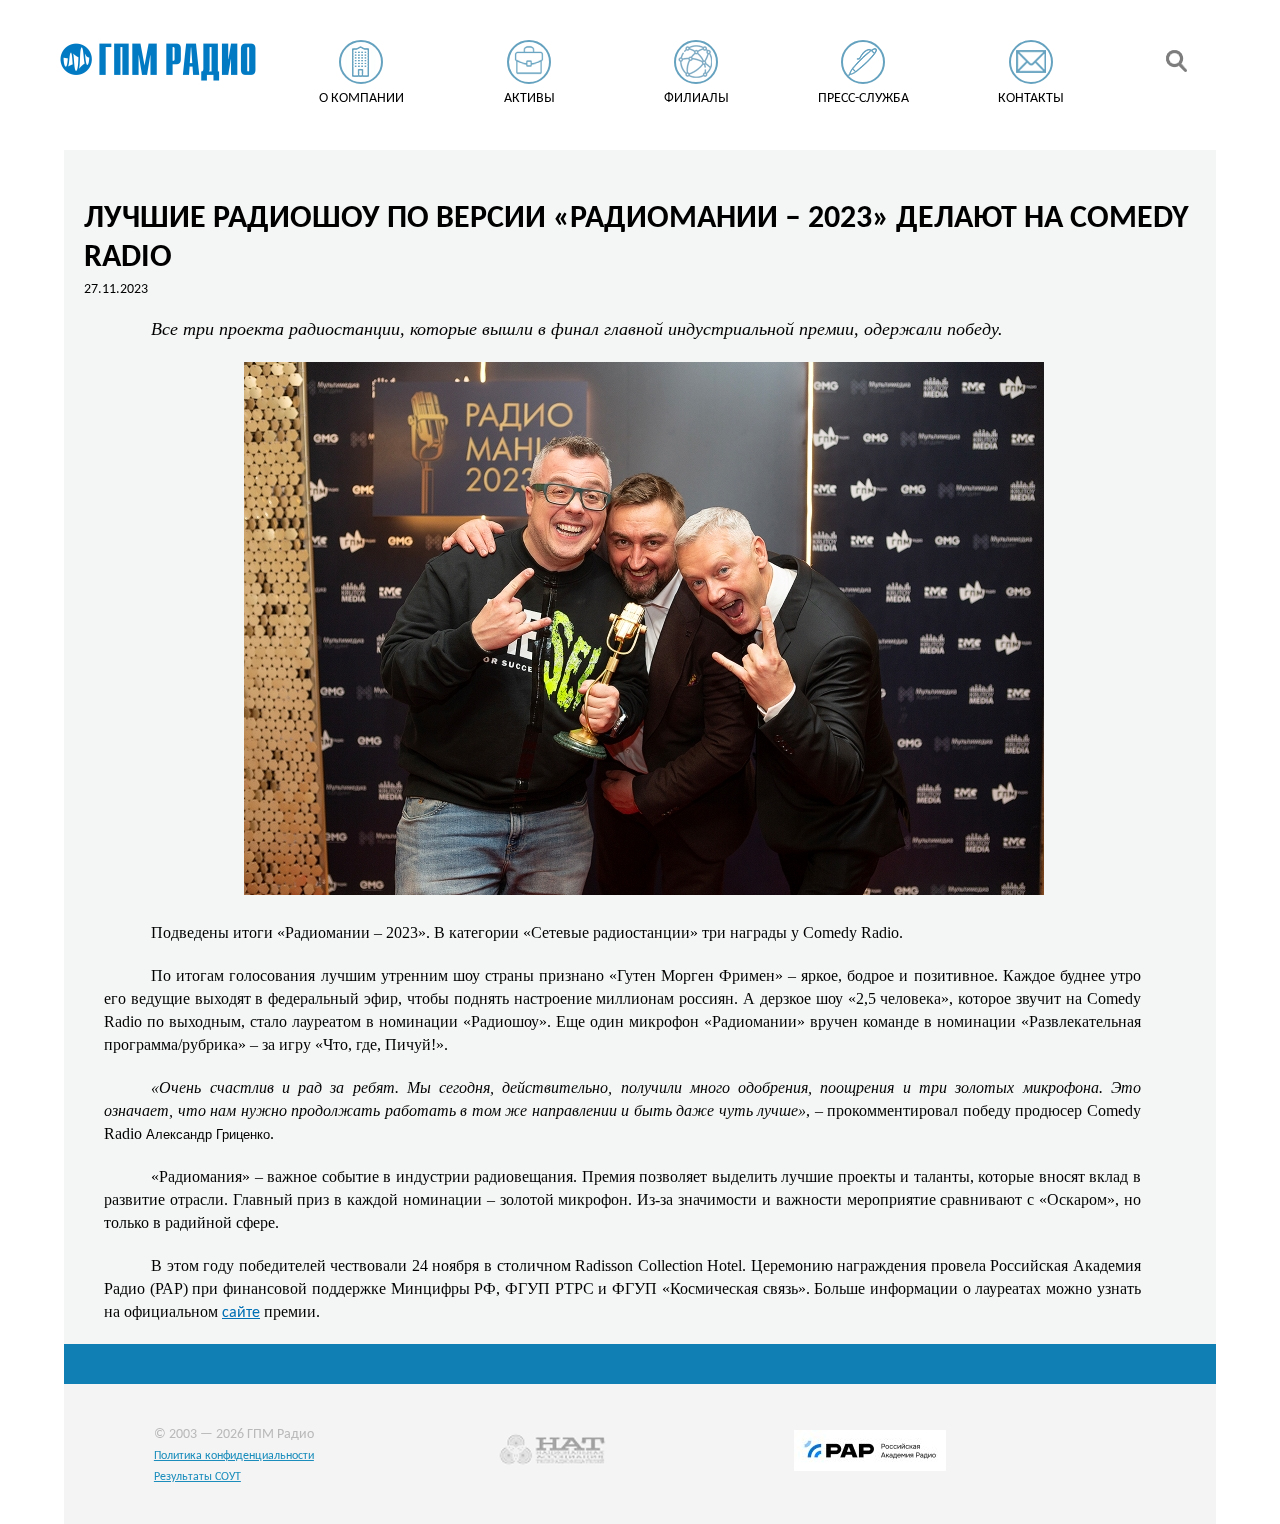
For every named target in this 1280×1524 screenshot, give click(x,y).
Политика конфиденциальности (234, 1456)
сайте (241, 1313)
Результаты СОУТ (197, 1477)
